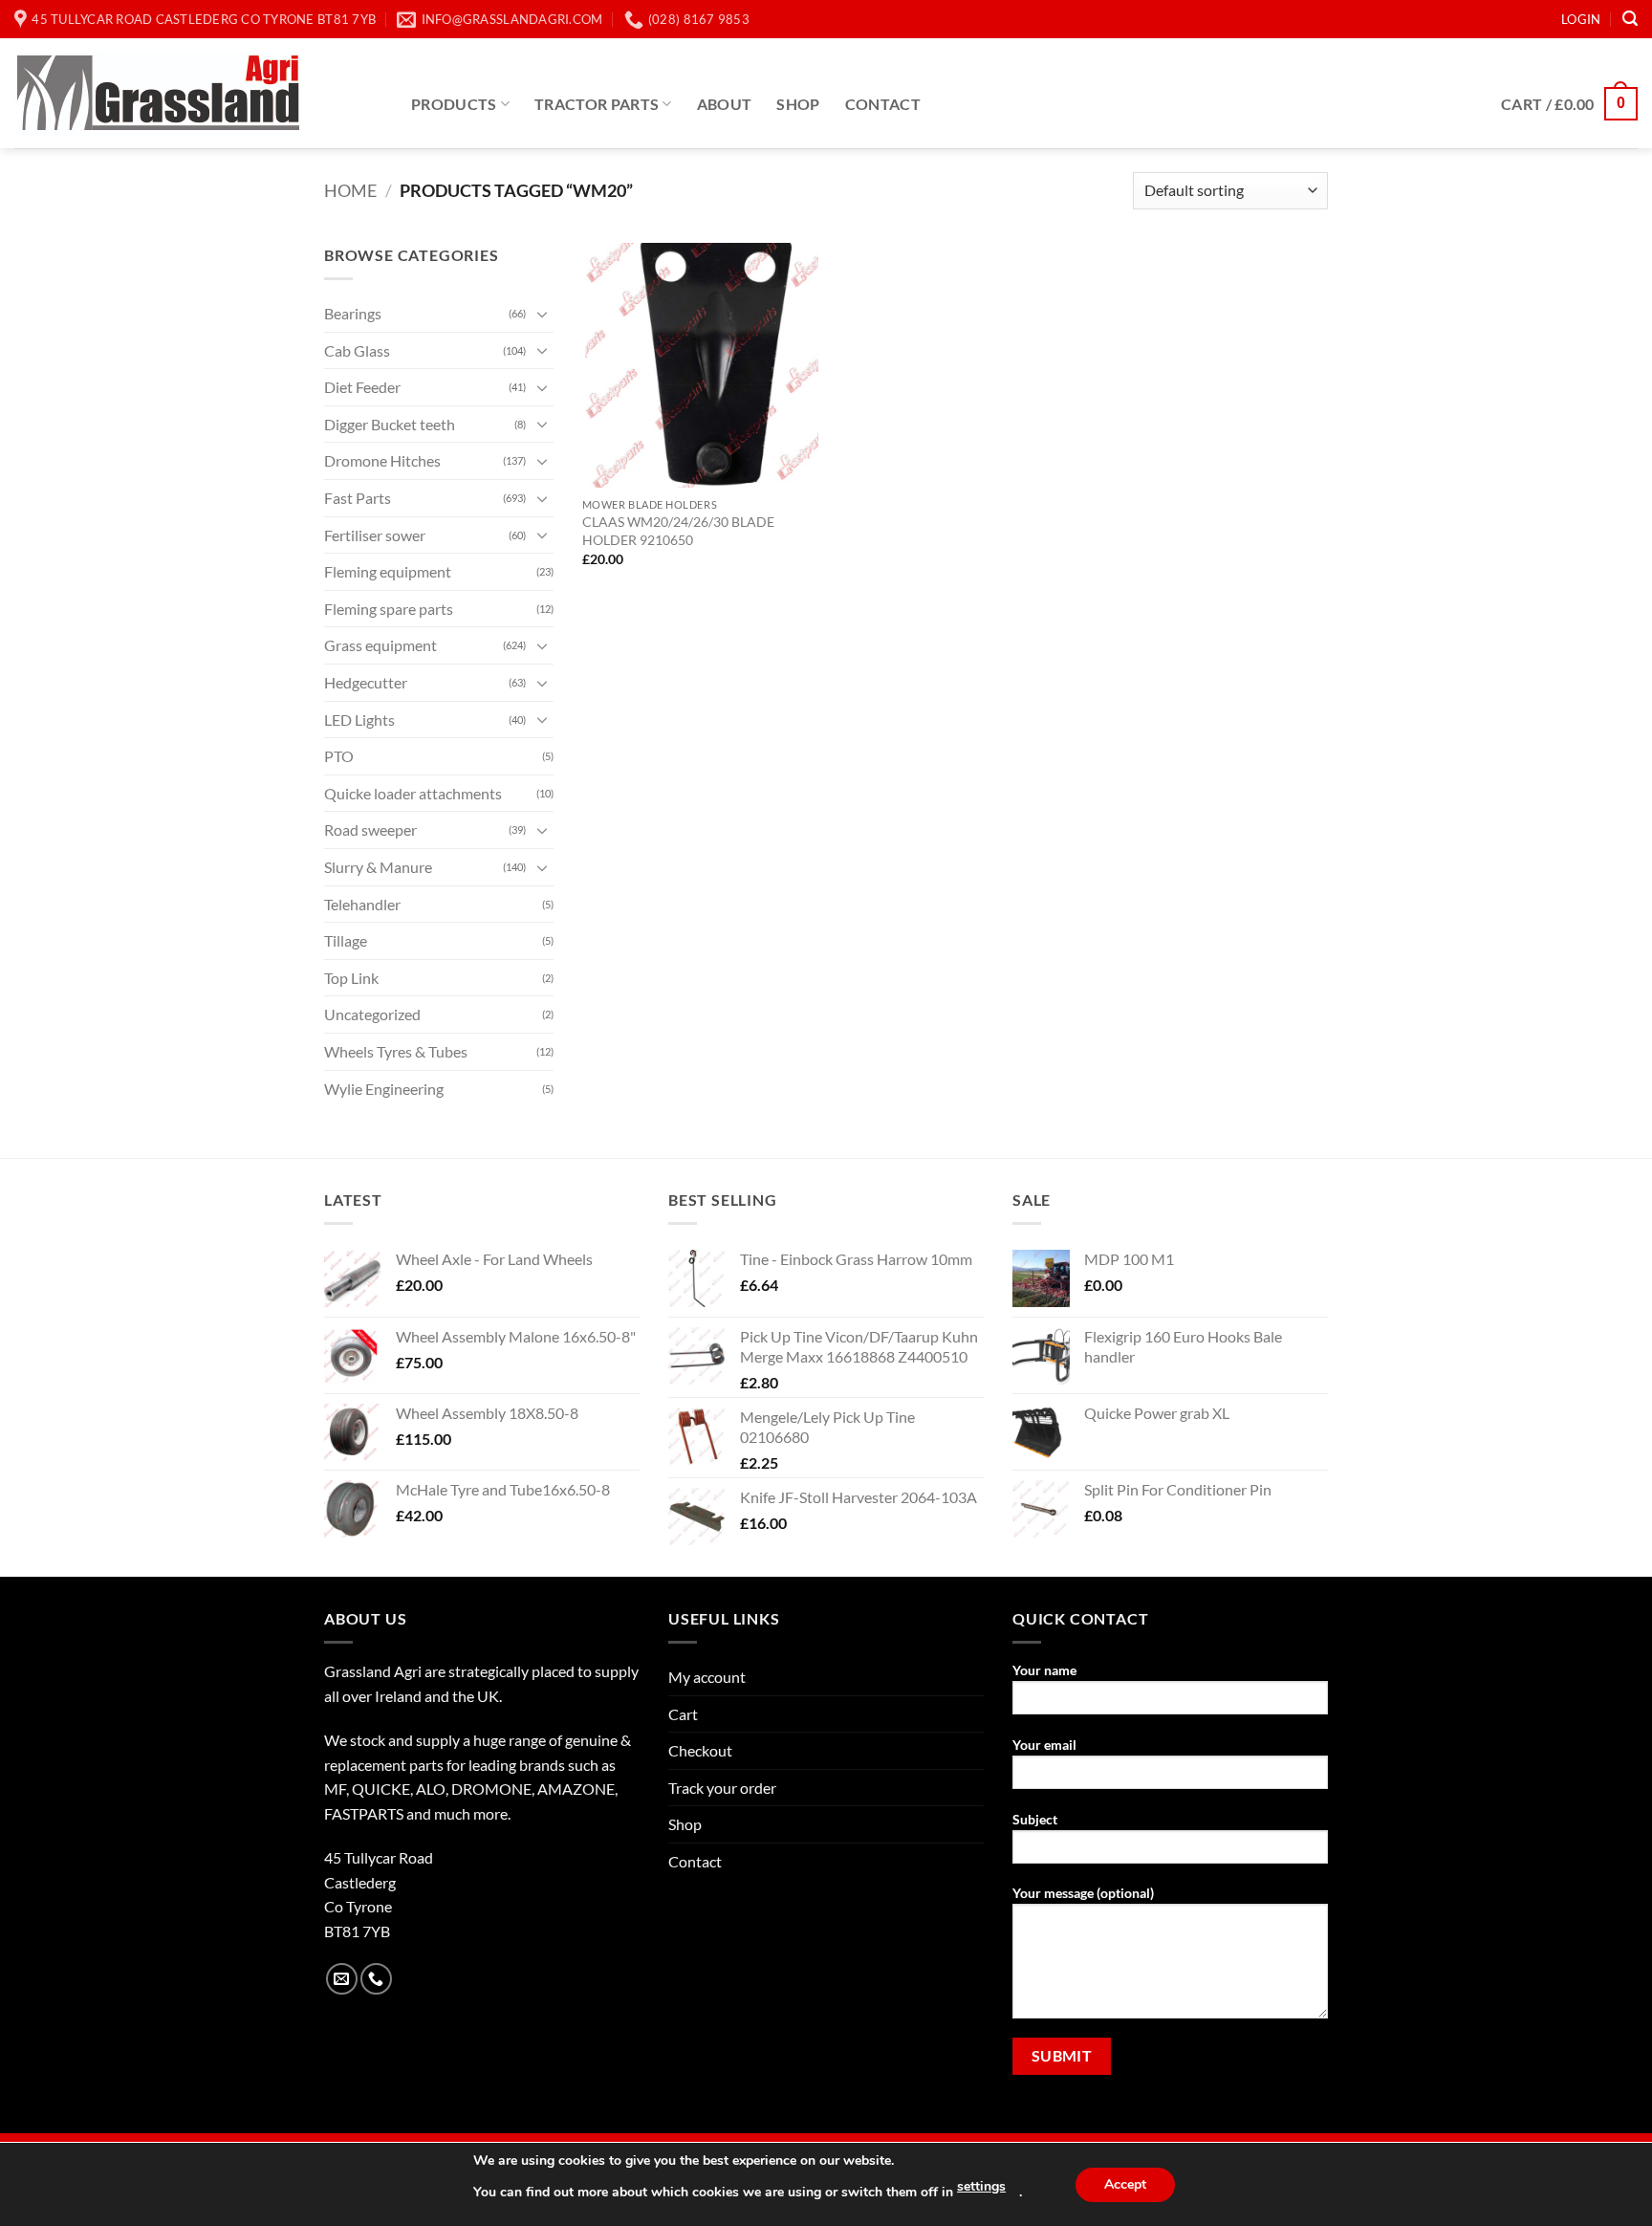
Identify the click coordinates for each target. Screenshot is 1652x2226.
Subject (1035, 1819)
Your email (1044, 1745)
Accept (1125, 2184)
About (725, 104)
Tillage (346, 940)
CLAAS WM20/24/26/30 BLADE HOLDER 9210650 (678, 531)
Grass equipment (380, 645)
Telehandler (362, 904)
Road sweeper (370, 829)
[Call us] (376, 1979)
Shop (798, 104)
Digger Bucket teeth (390, 424)
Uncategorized (372, 1014)
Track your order (722, 1788)
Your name (1044, 1670)
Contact (883, 104)
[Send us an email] (342, 1979)
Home (350, 190)
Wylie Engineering (384, 1089)
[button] (1581, 19)
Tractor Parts (597, 104)
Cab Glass (357, 350)
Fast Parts (358, 498)
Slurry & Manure (378, 867)
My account (707, 1677)
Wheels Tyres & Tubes (396, 1051)
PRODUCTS (454, 104)
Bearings (353, 313)
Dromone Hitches (382, 460)
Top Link (351, 978)
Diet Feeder (362, 387)
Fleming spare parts (389, 609)
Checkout (700, 1750)
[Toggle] (542, 314)
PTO (339, 756)
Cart (683, 1714)
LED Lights (359, 720)
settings (981, 2186)
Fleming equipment (388, 571)
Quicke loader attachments (413, 793)
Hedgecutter (366, 682)
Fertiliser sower (375, 535)
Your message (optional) (1083, 1893)
